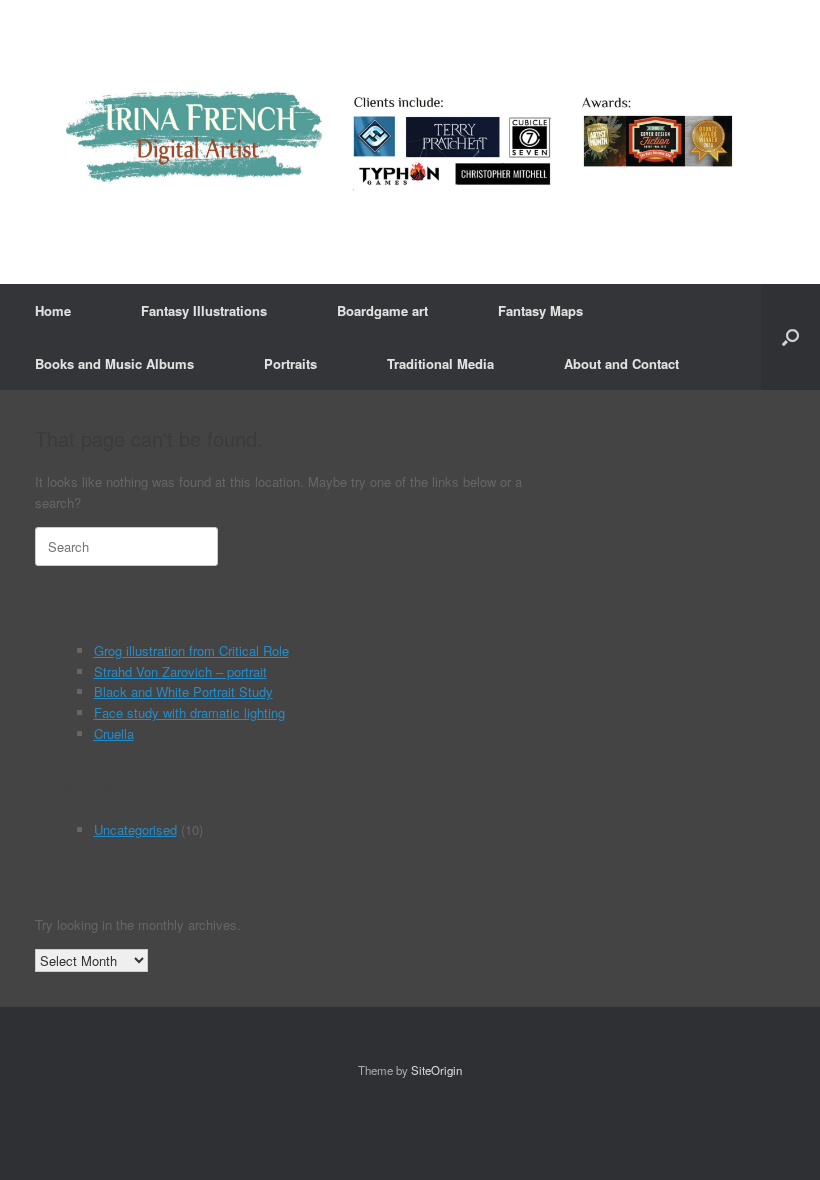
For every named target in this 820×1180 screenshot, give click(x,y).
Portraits (290, 363)
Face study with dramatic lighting (189, 712)
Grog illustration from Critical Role (191, 650)
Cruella (114, 733)
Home (53, 310)
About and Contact (621, 363)
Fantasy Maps (540, 310)
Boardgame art (382, 310)
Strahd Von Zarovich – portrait (180, 671)
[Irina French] (397, 142)
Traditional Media (440, 363)
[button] (790, 337)
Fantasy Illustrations (204, 310)
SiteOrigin (436, 1070)
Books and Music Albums (114, 363)
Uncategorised (135, 829)
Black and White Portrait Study (183, 691)
